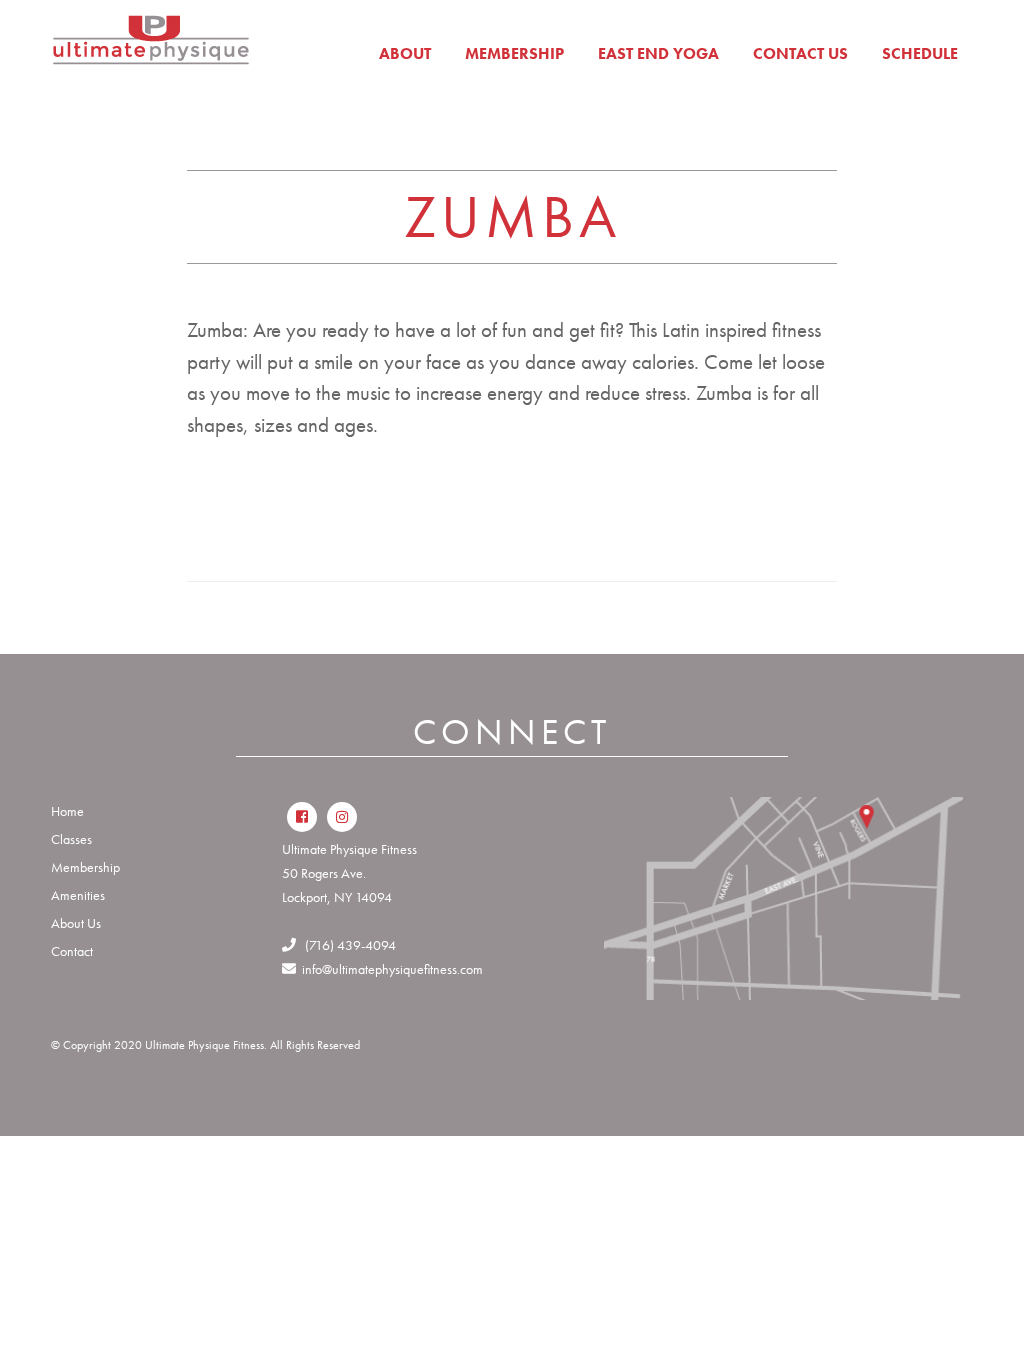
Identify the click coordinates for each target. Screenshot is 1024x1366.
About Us (76, 923)
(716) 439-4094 (346, 945)
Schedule (920, 53)
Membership (514, 53)
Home (67, 811)
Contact (72, 951)
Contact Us (800, 53)
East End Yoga (658, 53)
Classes (71, 839)
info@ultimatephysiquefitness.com (389, 969)
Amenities (78, 895)
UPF (151, 50)
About (405, 53)
